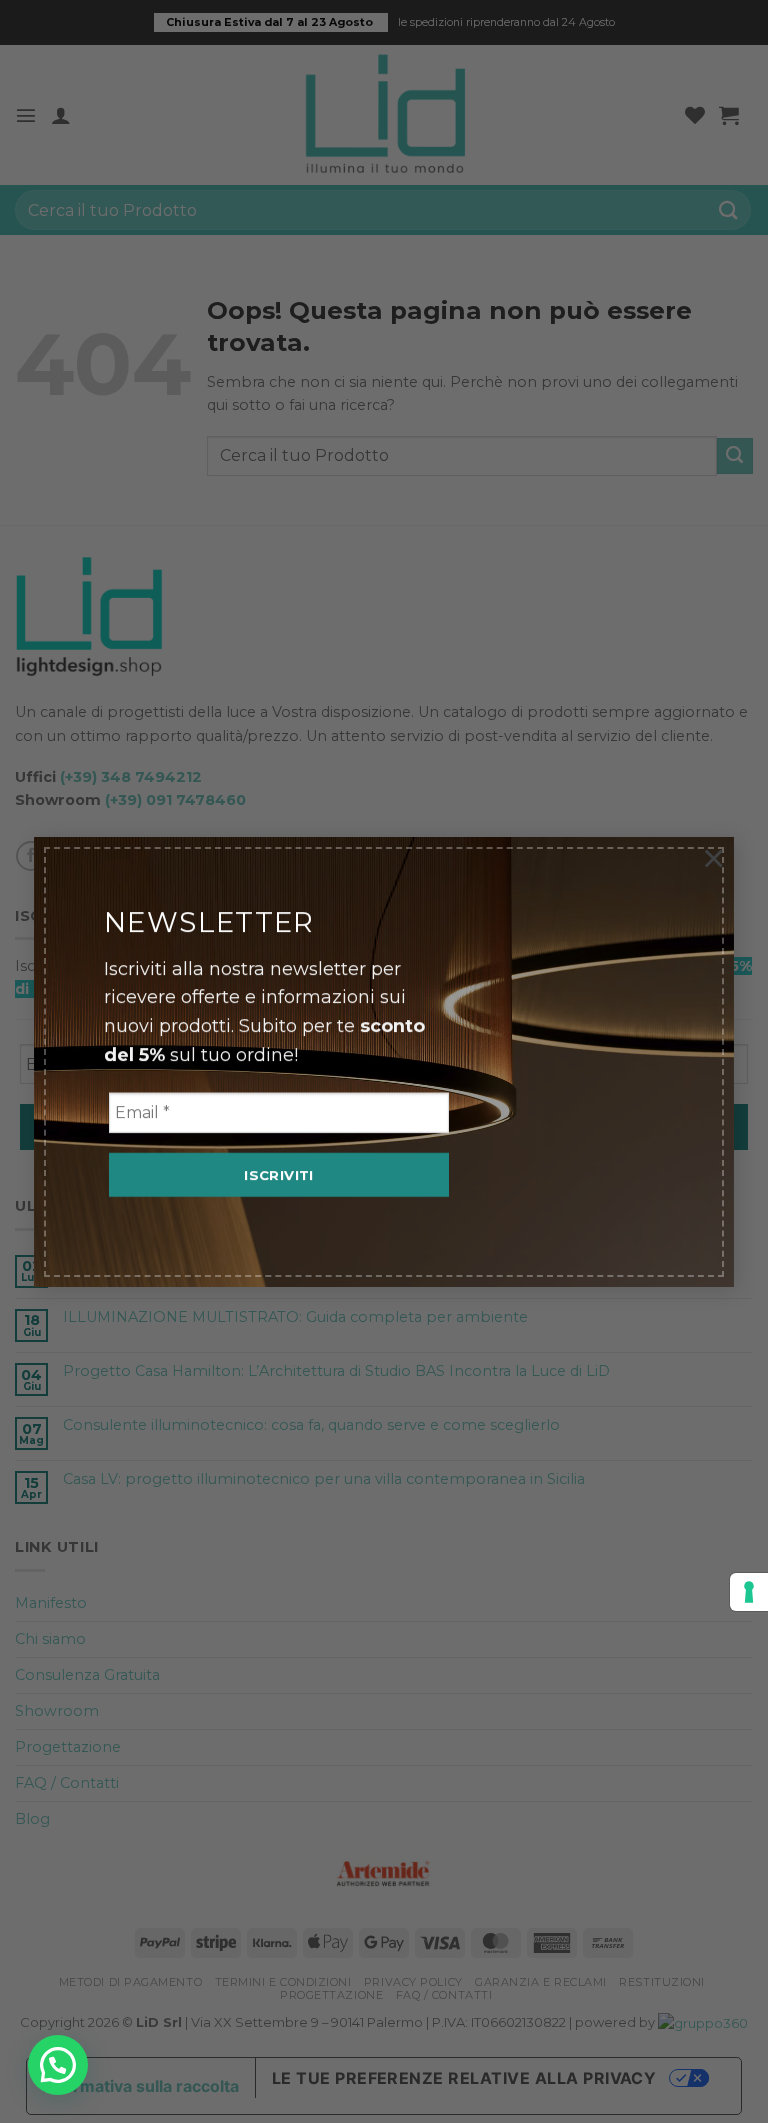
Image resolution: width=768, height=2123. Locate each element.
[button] (58, 2065)
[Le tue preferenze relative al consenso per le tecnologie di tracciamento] (749, 1592)
